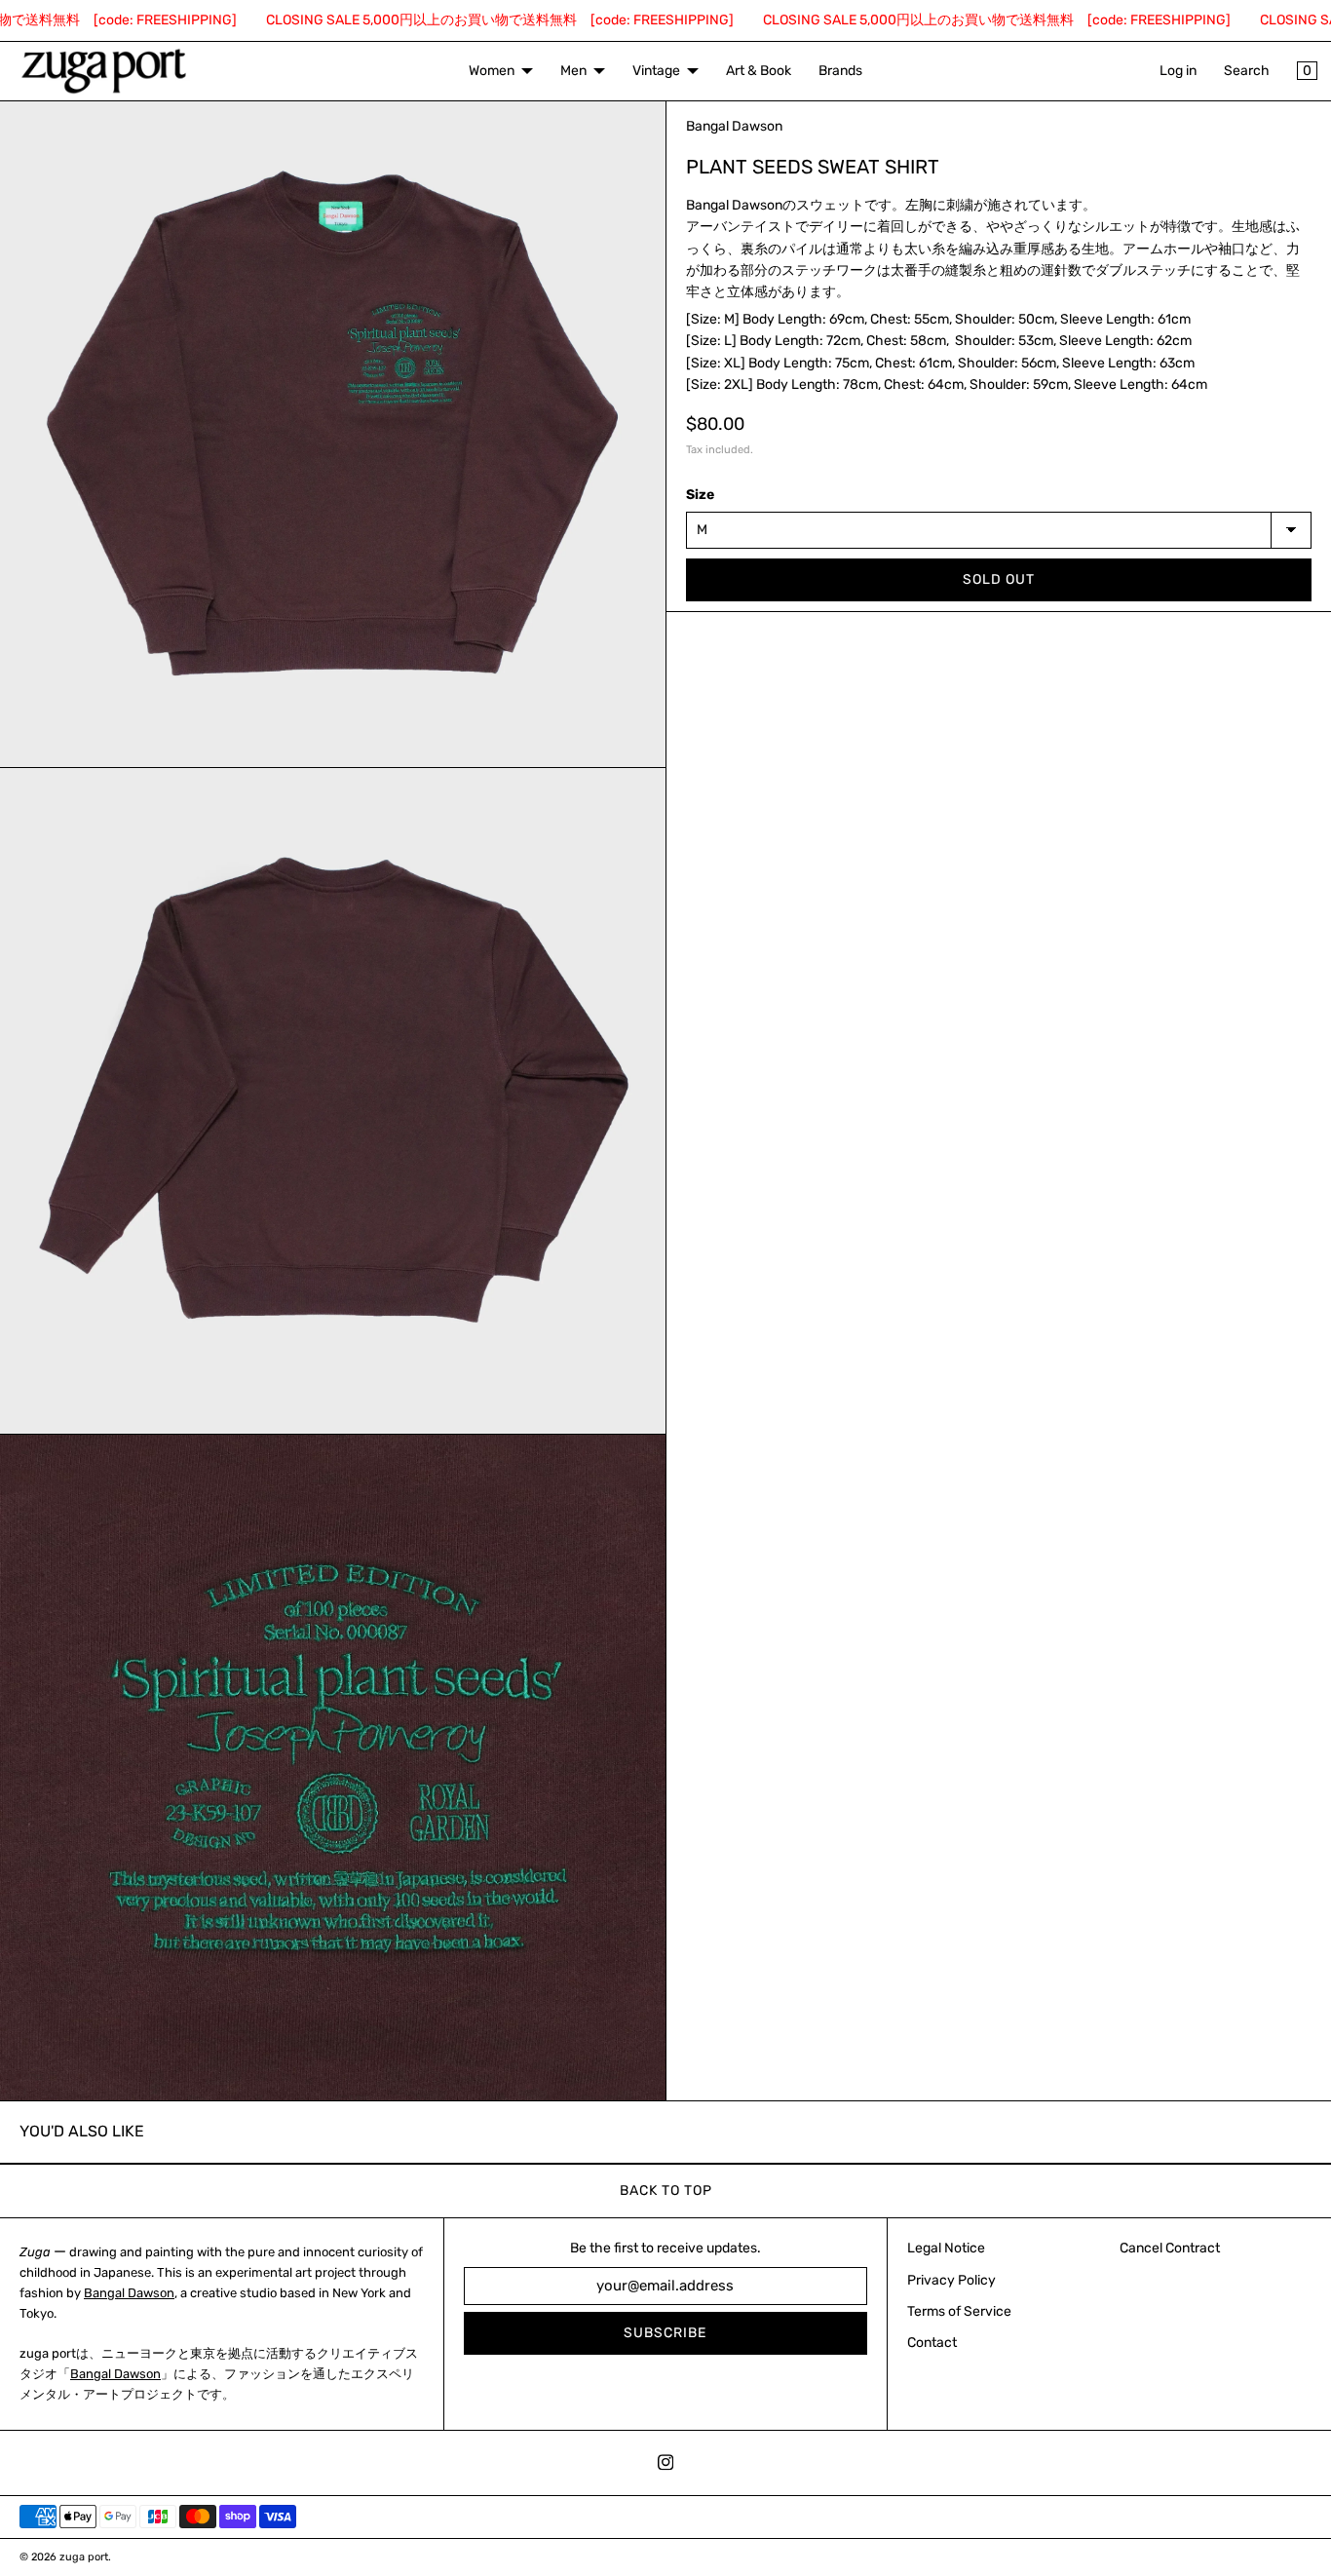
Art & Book (759, 71)
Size (700, 495)
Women (492, 71)
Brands (840, 71)
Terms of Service (959, 2311)
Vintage (656, 71)
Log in (1178, 71)
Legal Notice (946, 2248)
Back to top (666, 2191)
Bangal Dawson (129, 2293)
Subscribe (665, 2333)
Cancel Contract (1170, 2248)
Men (573, 71)
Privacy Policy (951, 2280)
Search (1247, 71)
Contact (932, 2343)
